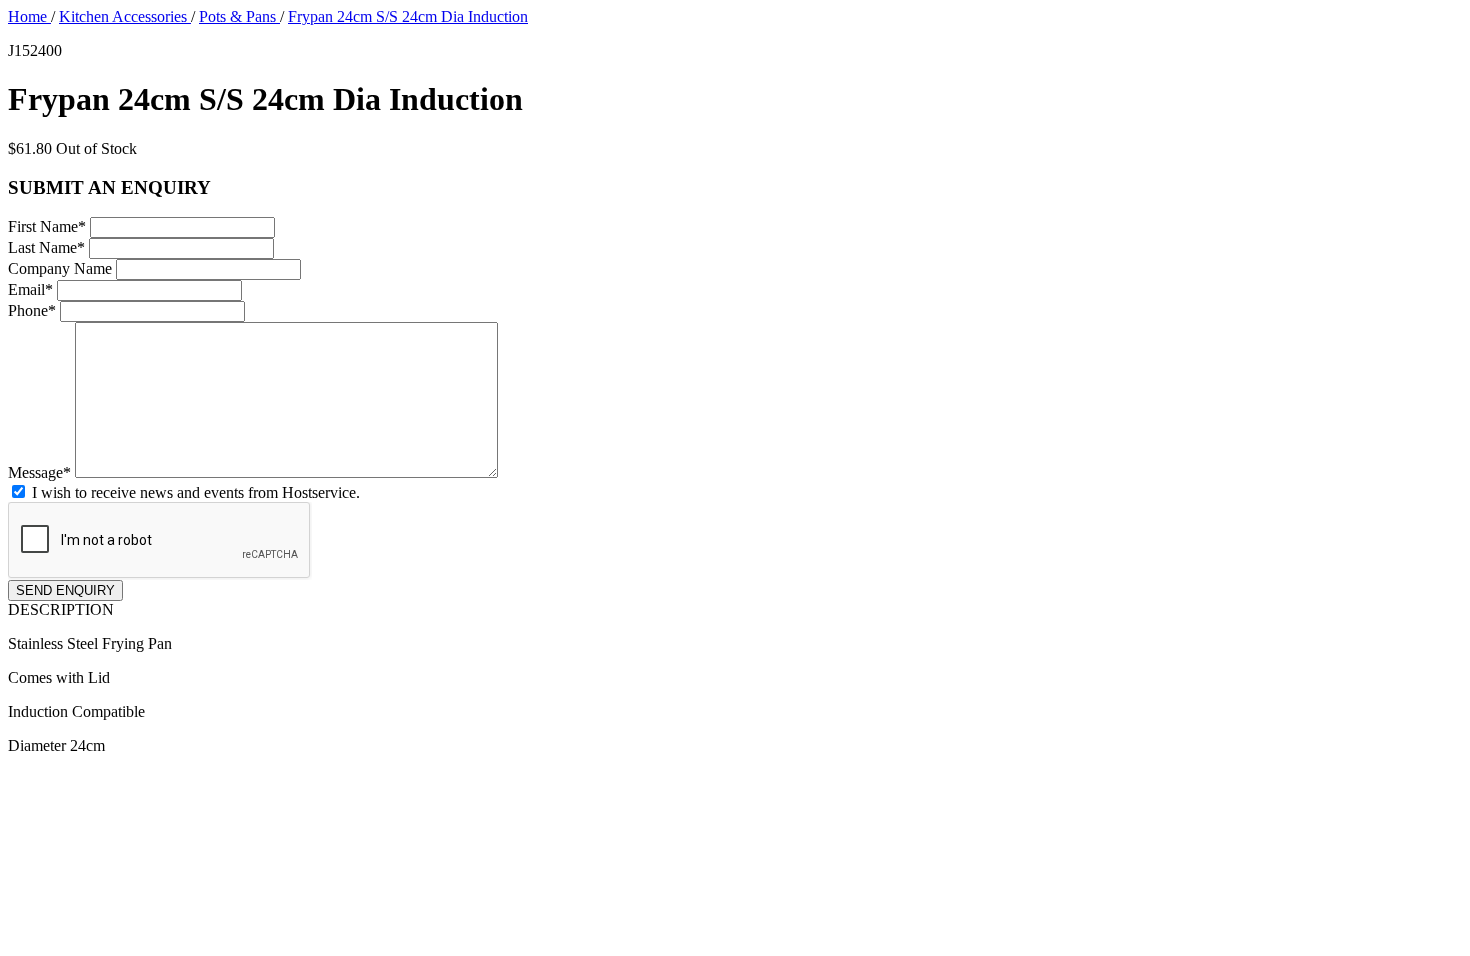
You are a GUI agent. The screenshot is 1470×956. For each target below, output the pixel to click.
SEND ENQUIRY (65, 590)
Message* (39, 472)
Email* (30, 289)
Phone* (32, 310)
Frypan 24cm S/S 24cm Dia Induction (408, 16)
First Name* (47, 226)
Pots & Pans (239, 16)
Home (29, 16)
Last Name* (46, 247)
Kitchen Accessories (125, 16)
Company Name (60, 268)
